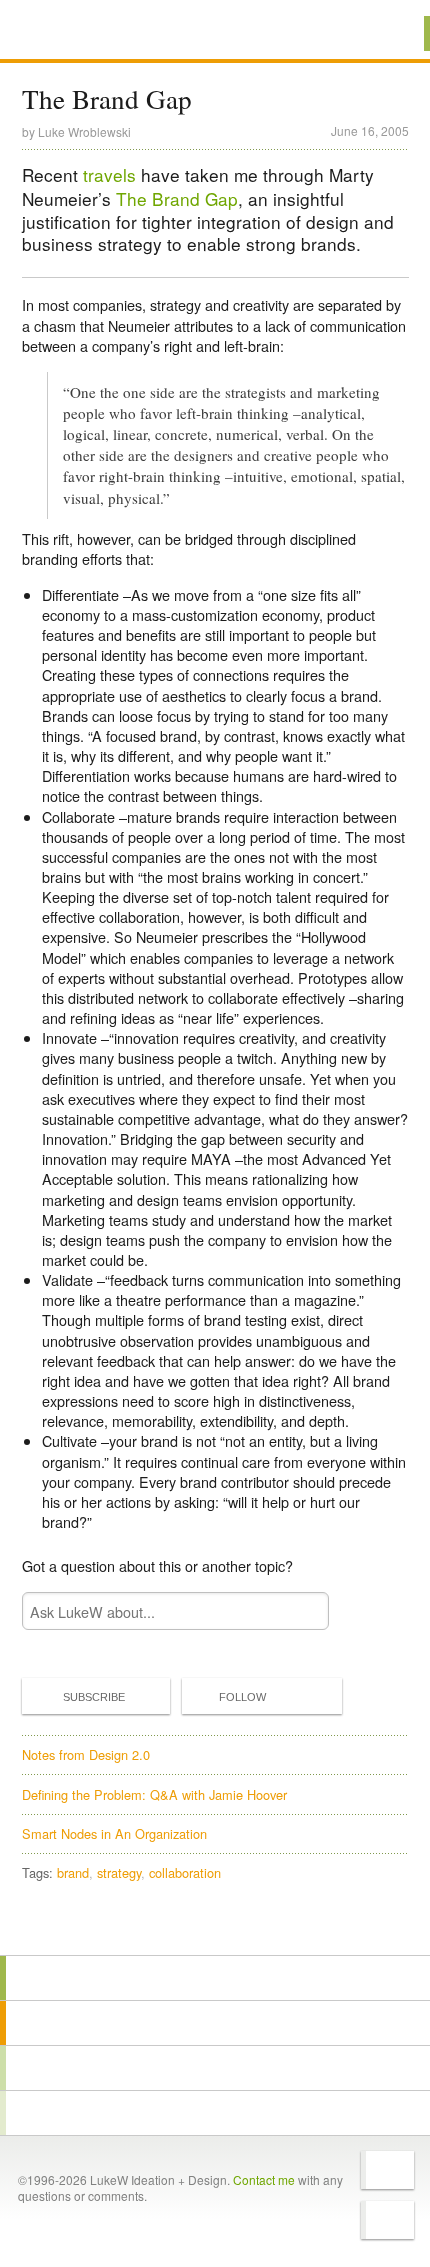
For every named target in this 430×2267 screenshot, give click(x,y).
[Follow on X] (387, 2170)
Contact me (264, 2179)
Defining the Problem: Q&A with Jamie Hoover (154, 1794)
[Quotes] (215, 2023)
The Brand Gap (177, 198)
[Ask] (215, 2113)
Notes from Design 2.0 (86, 1754)
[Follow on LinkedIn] (387, 2220)
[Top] (215, 1926)
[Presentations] (215, 2068)
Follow (242, 1697)
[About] (215, 1978)
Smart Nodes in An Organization (114, 1833)
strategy (119, 1872)
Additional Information (89, 32)
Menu (389, 33)
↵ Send (300, 1611)
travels (109, 174)
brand (73, 1872)
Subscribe (94, 1697)
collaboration (185, 1872)
